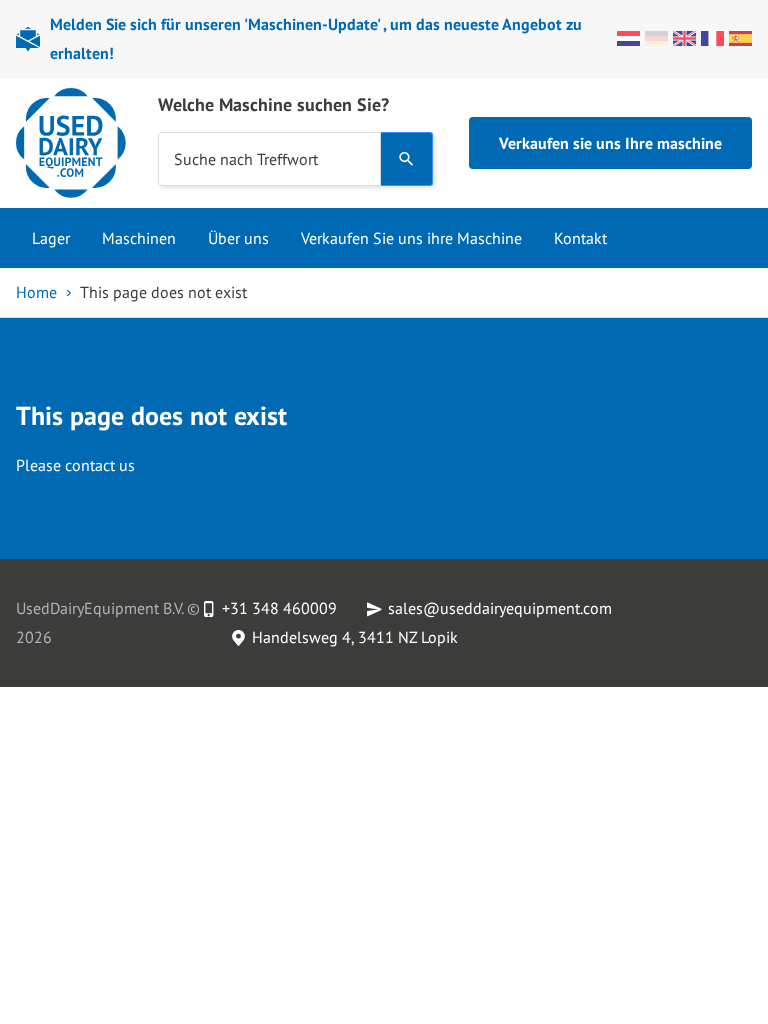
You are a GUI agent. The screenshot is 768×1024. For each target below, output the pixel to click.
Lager (51, 238)
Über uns (238, 238)
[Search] (407, 159)
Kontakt (580, 238)
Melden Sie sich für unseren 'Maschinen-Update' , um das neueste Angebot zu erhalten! (316, 38)
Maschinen (139, 238)
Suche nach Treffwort (246, 159)
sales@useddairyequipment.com (500, 608)
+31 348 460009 (279, 608)
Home (36, 292)
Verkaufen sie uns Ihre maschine (610, 143)
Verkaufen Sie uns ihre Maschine (411, 238)
